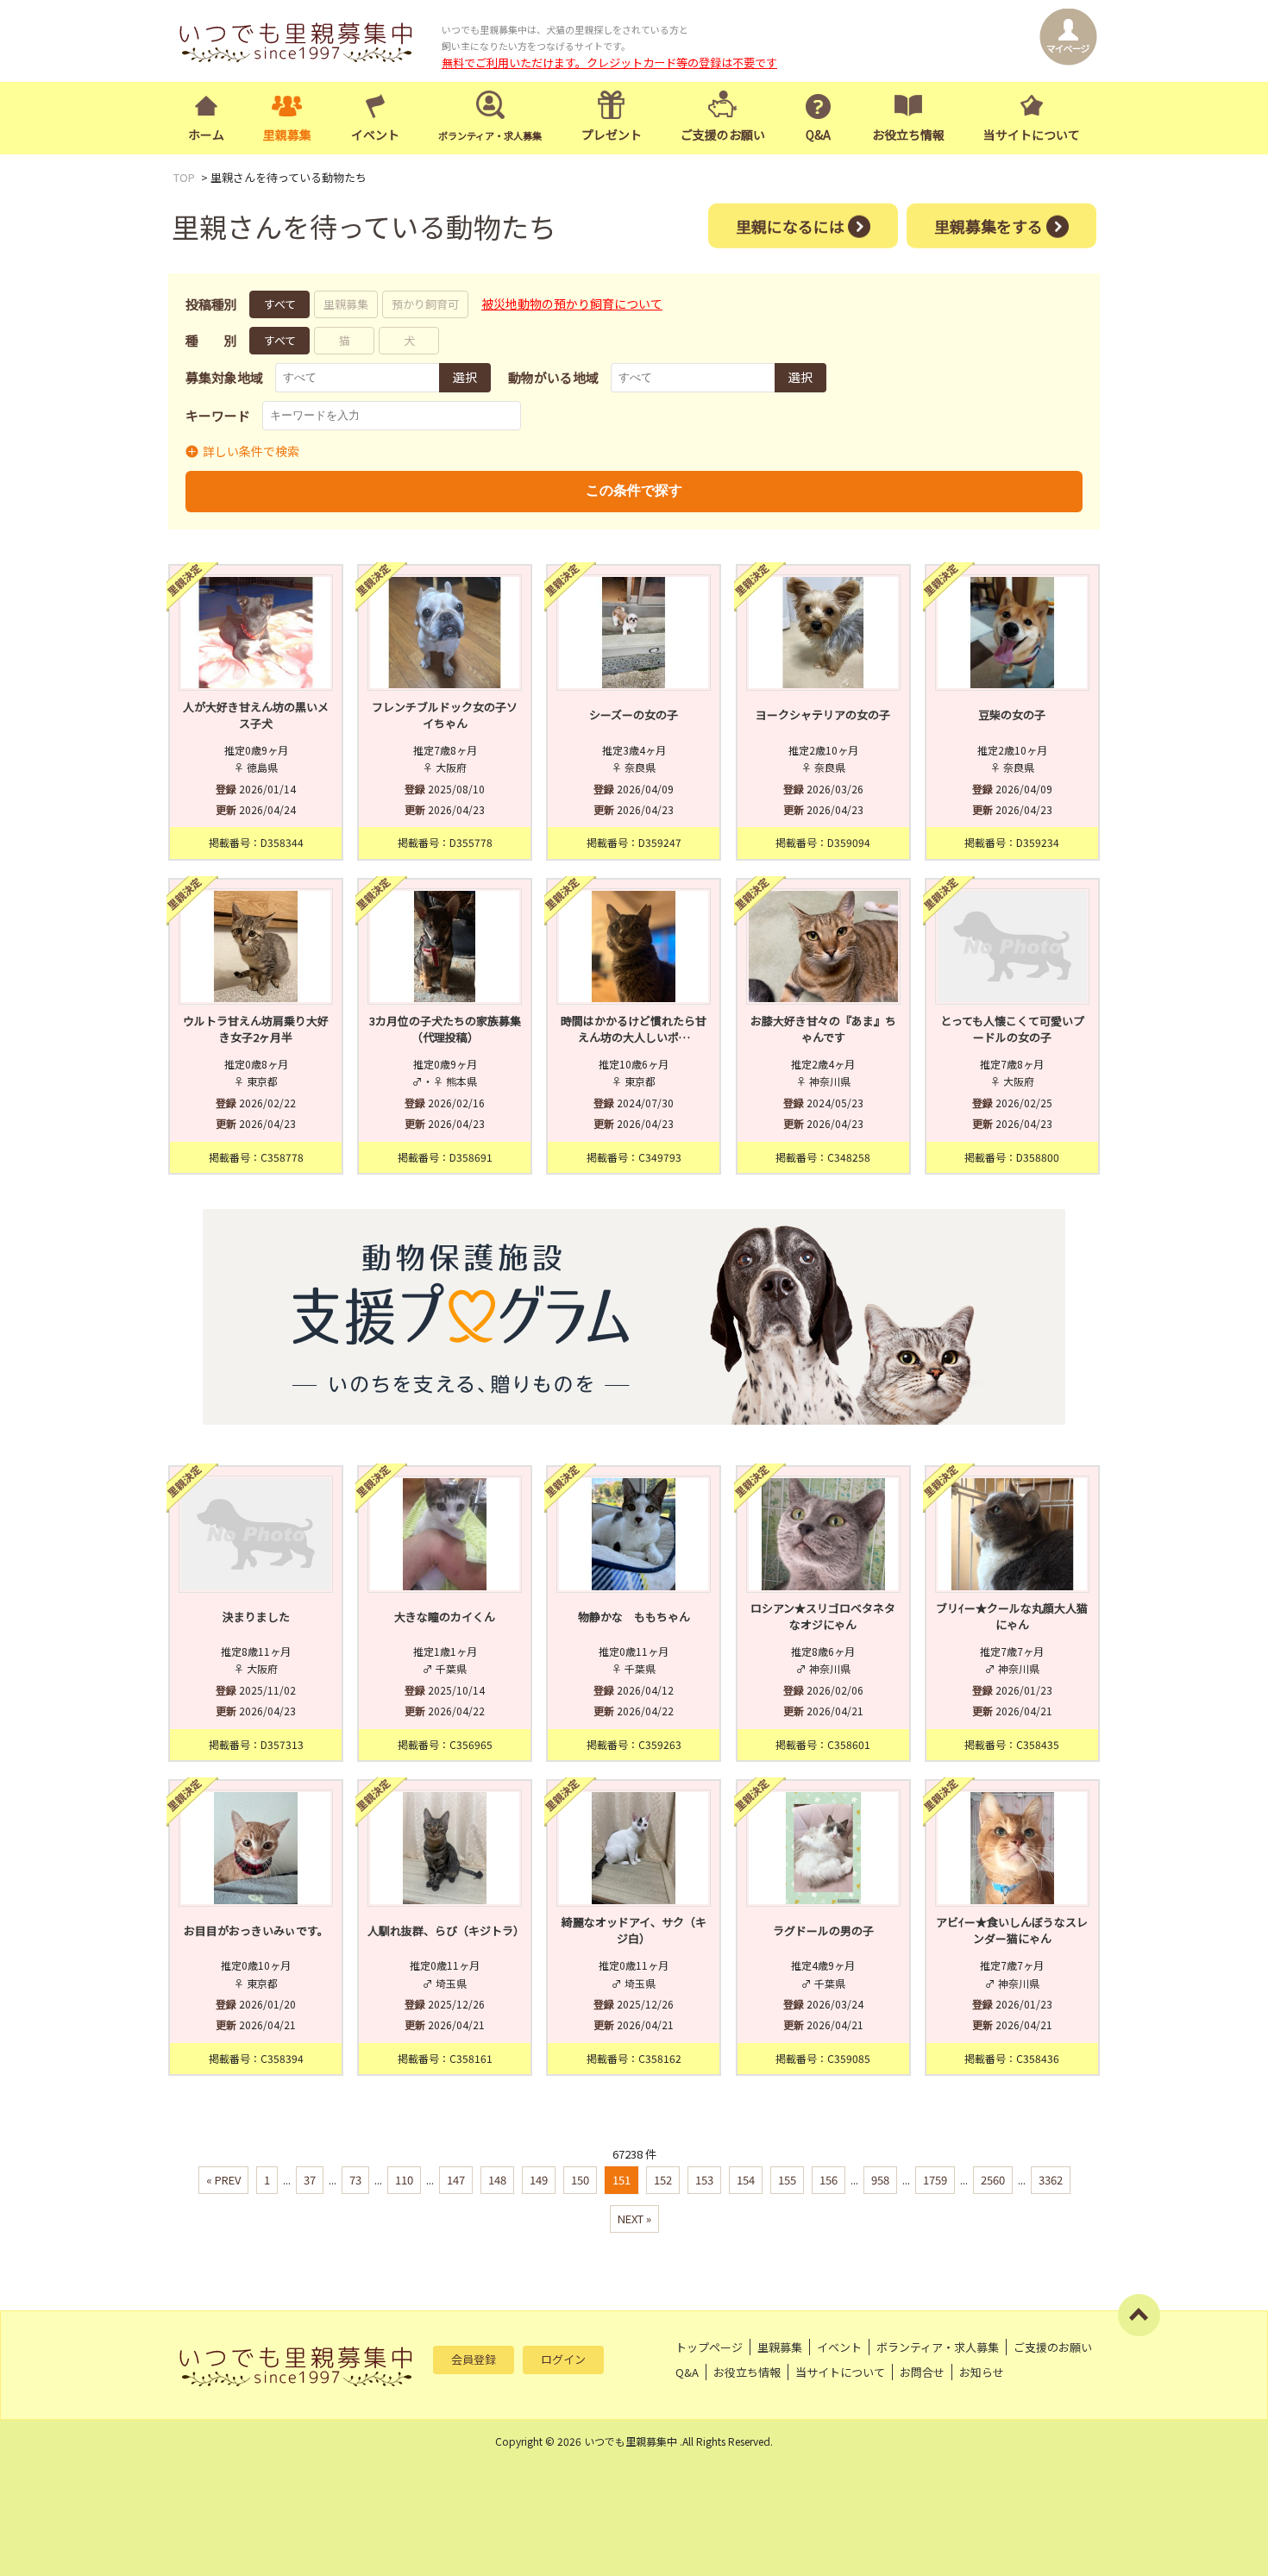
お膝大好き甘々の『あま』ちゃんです (823, 1029)
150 (580, 2180)
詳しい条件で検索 (251, 451)
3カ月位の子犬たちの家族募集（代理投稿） (445, 1029)
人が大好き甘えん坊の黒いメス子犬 (256, 715)
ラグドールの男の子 (823, 1930)
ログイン (563, 2359)
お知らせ (982, 2372)
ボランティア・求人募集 (938, 2347)
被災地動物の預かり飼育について (572, 304)
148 (497, 2180)
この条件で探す (634, 490)
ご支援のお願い (723, 135)
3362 (1051, 2180)
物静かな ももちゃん (634, 1617)
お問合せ (922, 2372)
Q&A (818, 135)
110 (404, 2180)
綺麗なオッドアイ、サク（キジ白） (634, 1930)
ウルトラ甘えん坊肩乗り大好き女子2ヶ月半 (256, 1029)
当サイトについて (1032, 135)
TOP (184, 177)
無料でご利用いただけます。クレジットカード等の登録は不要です (609, 63)
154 (746, 2180)
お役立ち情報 (908, 135)
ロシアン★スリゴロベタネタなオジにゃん (823, 1617)
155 (787, 2180)
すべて (280, 304)
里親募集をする (989, 225)
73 (355, 2180)
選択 (465, 377)
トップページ (709, 2347)
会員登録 (474, 2359)
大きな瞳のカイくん (445, 1617)
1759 (935, 2180)
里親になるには (790, 225)
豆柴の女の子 (1012, 715)
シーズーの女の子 (634, 715)
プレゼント (612, 135)
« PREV (223, 2180)
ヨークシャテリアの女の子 (823, 715)
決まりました (256, 1617)
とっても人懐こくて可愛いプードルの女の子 (1012, 1029)
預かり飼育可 (425, 304)
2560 (993, 2180)
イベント (375, 135)
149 (539, 2180)
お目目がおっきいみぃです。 (256, 1930)
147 (456, 2180)
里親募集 (287, 135)
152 (663, 2180)
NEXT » (634, 2219)
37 (310, 2180)
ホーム (206, 135)
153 (704, 2180)
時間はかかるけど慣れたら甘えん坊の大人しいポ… (634, 1029)
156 (829, 2180)
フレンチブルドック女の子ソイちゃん (445, 715)
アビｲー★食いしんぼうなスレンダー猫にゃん (1012, 1930)
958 (880, 2180)
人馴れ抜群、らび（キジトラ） (445, 1930)
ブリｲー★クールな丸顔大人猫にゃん (1012, 1617)
